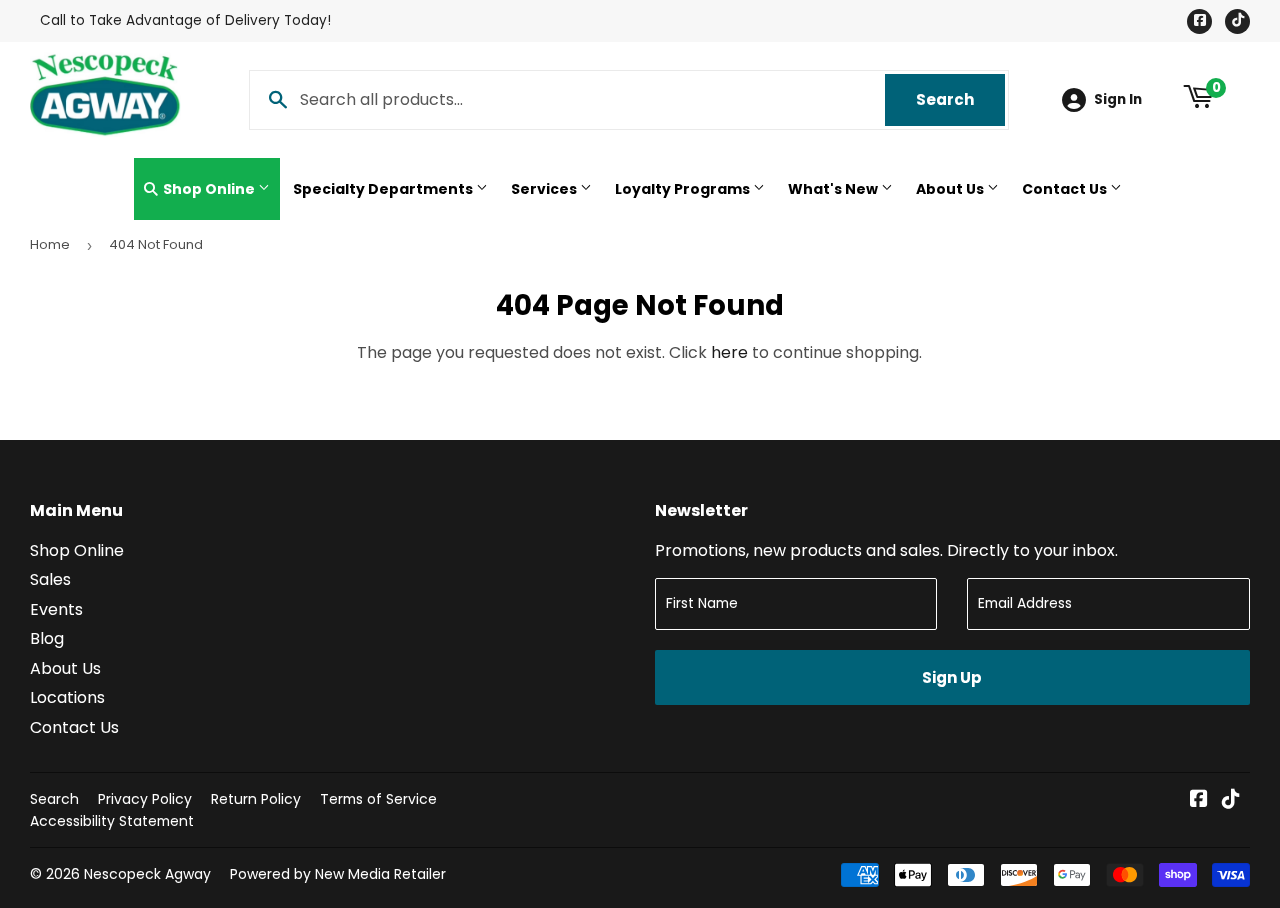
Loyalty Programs (684, 189)
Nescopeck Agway (147, 874)
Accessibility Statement (112, 821)
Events (56, 609)
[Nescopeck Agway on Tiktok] (1231, 800)
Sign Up (952, 677)
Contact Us (1066, 189)
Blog (47, 638)
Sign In (1118, 99)
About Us (951, 189)
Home (50, 244)
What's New (834, 189)
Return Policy (256, 799)
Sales (50, 579)
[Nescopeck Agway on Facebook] (1199, 800)
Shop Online (209, 189)
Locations (67, 697)
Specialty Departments (384, 189)
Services (545, 189)
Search (960, 99)
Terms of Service (378, 799)
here (729, 352)
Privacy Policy (145, 799)
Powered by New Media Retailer (338, 874)
